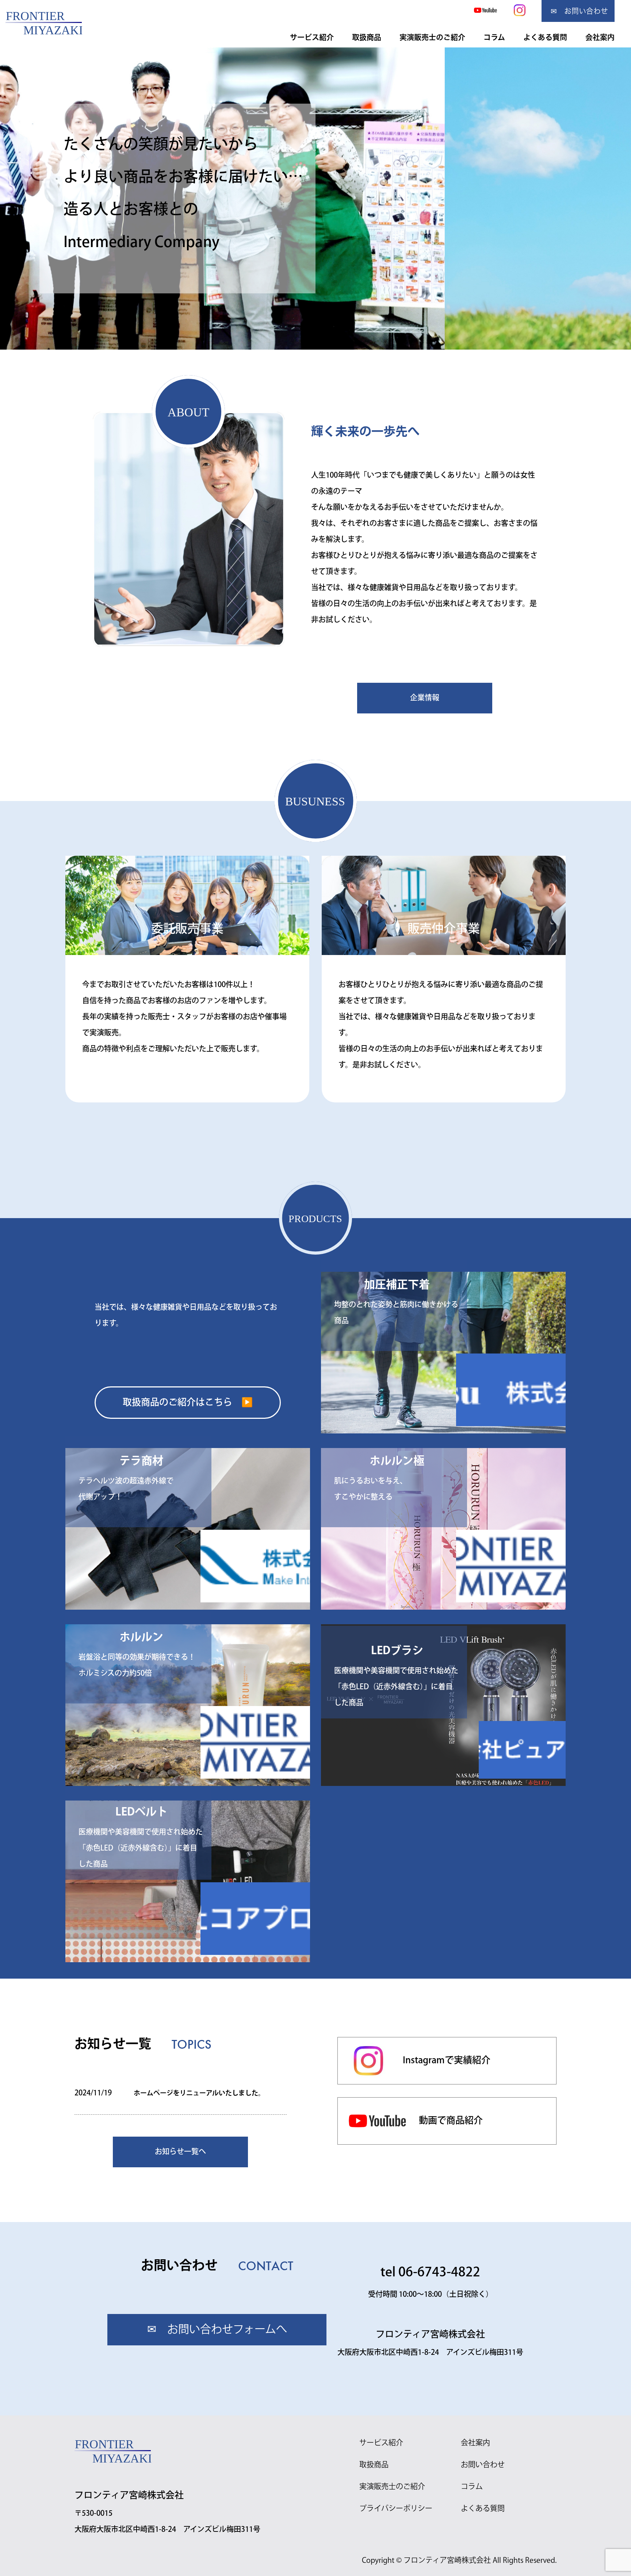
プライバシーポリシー (396, 2509)
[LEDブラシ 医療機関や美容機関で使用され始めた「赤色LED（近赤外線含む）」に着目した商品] (443, 1632)
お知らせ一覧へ (180, 2152)
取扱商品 (367, 37)
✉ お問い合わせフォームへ (217, 2330)
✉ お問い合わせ (579, 11)
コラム (494, 37)
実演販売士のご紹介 (432, 37)
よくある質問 (545, 37)
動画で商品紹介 (451, 2121)
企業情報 (425, 698)
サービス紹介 (312, 37)
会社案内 (600, 37)
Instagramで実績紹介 (447, 2061)
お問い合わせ (483, 2465)
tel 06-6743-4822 (430, 2273)
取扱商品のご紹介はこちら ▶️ (188, 1403)
